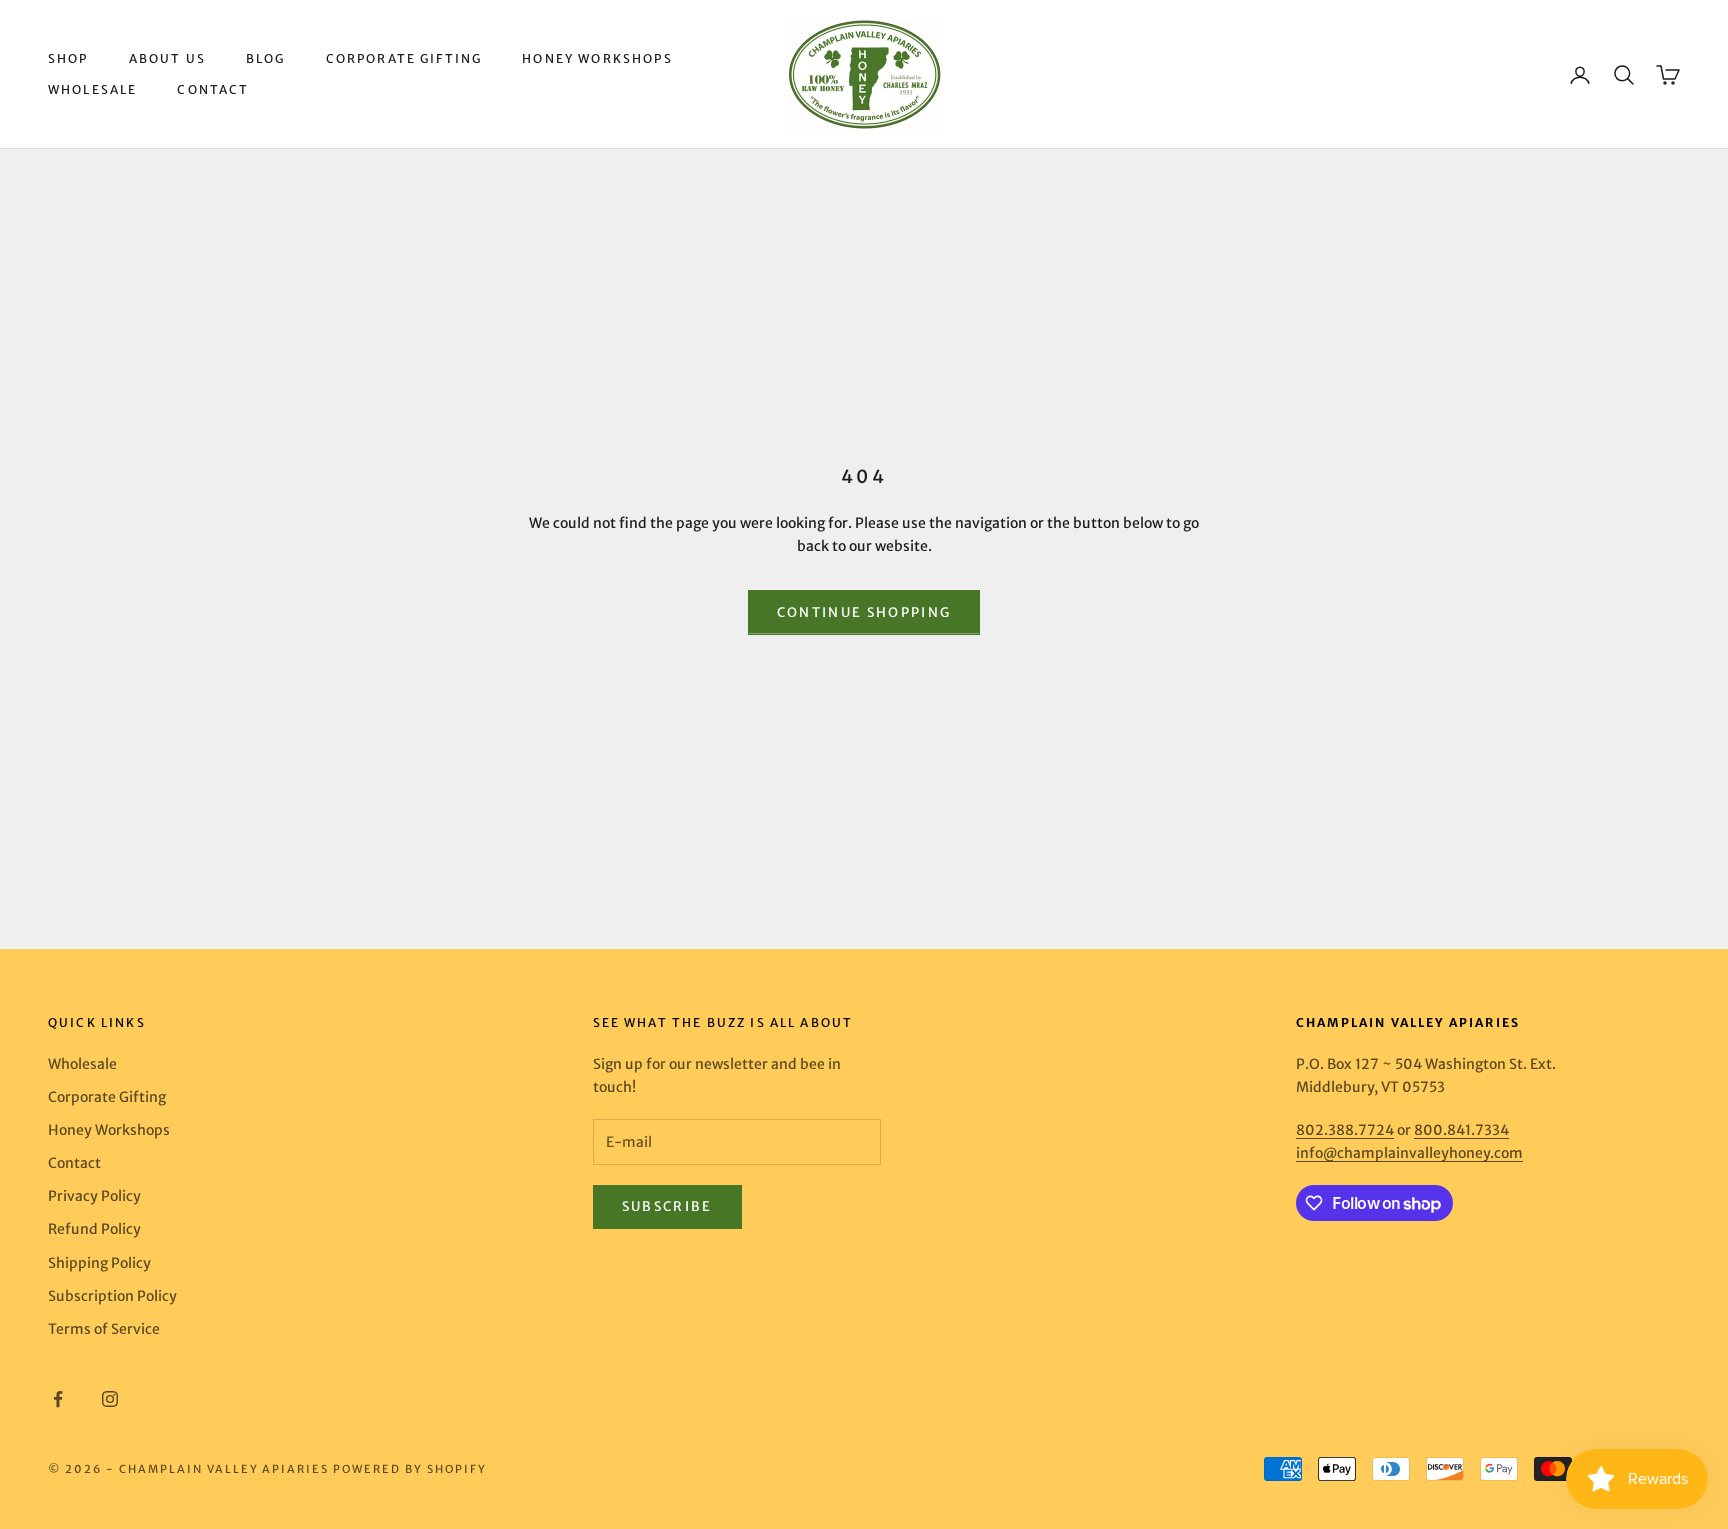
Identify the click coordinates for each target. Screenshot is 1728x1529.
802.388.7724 (1345, 1130)
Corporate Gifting (404, 58)
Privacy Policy (94, 1196)
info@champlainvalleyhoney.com (1409, 1153)
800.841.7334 (1461, 1130)
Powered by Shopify (410, 1469)
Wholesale (92, 89)
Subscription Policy (112, 1296)
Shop (68, 58)
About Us (167, 58)
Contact (213, 89)
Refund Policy (94, 1229)
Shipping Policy (99, 1263)
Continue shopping (864, 612)
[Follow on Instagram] (110, 1399)
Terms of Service (104, 1329)
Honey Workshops (597, 58)
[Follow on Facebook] (58, 1399)
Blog (266, 58)
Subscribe (667, 1206)
